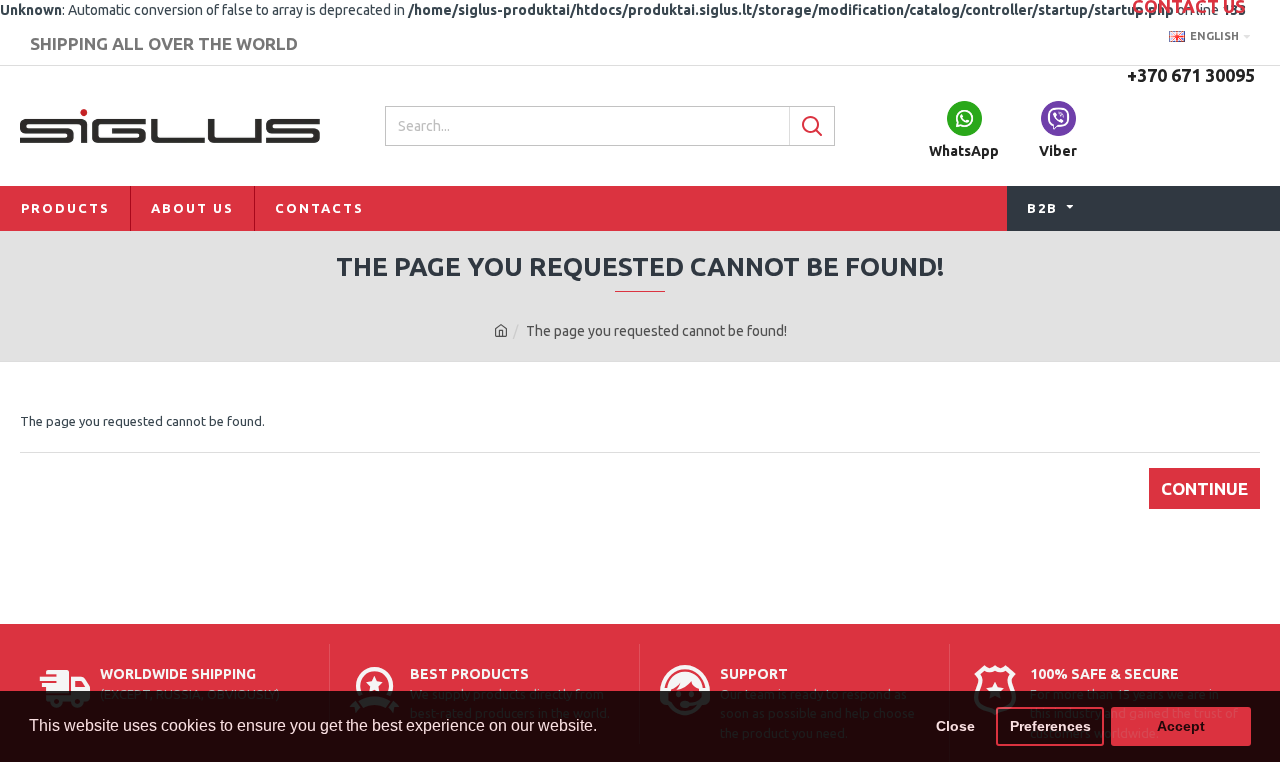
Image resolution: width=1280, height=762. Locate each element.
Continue (1204, 488)
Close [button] (955, 726)
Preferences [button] (1050, 726)
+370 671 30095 (1191, 75)
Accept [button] (1181, 726)
